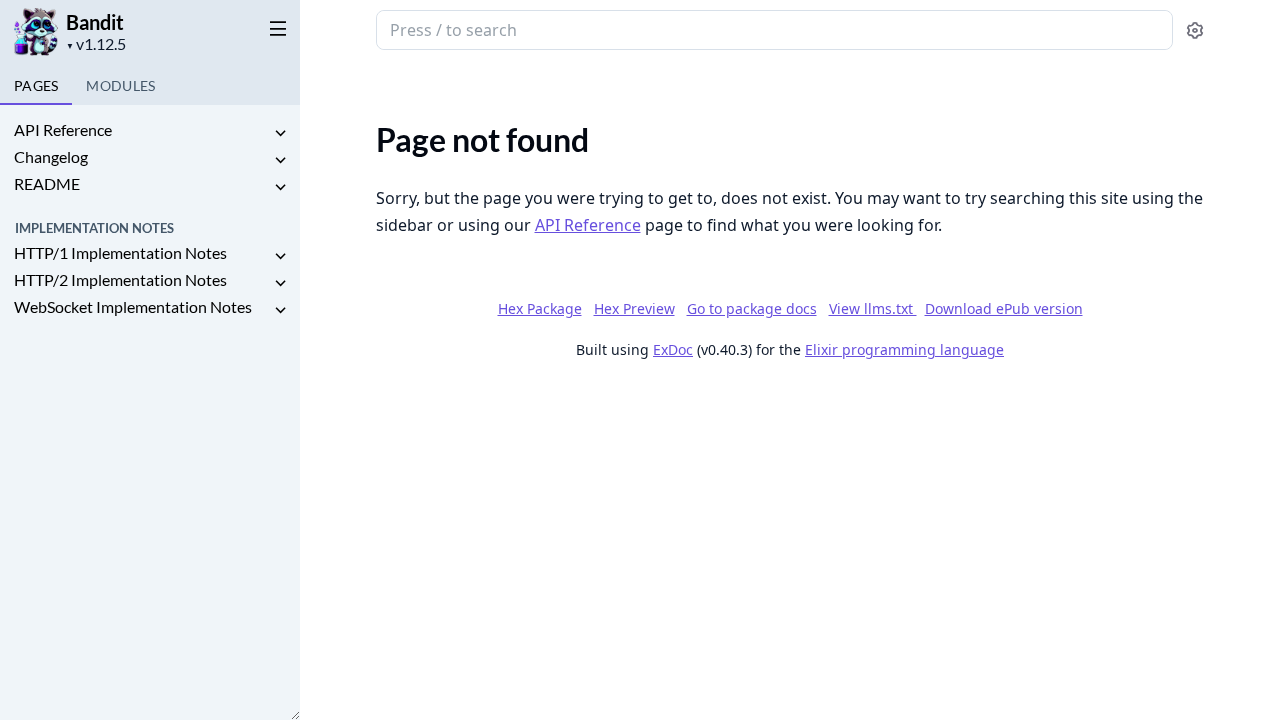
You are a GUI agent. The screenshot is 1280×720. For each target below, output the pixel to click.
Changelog (51, 156)
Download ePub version (1004, 308)
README (47, 183)
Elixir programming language (904, 349)
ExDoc (673, 349)
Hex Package (540, 308)
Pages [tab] (36, 85)
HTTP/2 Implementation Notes (120, 279)
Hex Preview (634, 308)
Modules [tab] (120, 85)
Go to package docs (752, 309)
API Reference (63, 129)
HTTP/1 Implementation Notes (120, 252)
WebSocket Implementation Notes (133, 306)
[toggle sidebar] (274, 28)
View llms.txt (873, 308)
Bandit (95, 22)
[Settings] (1195, 30)
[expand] (280, 133)
